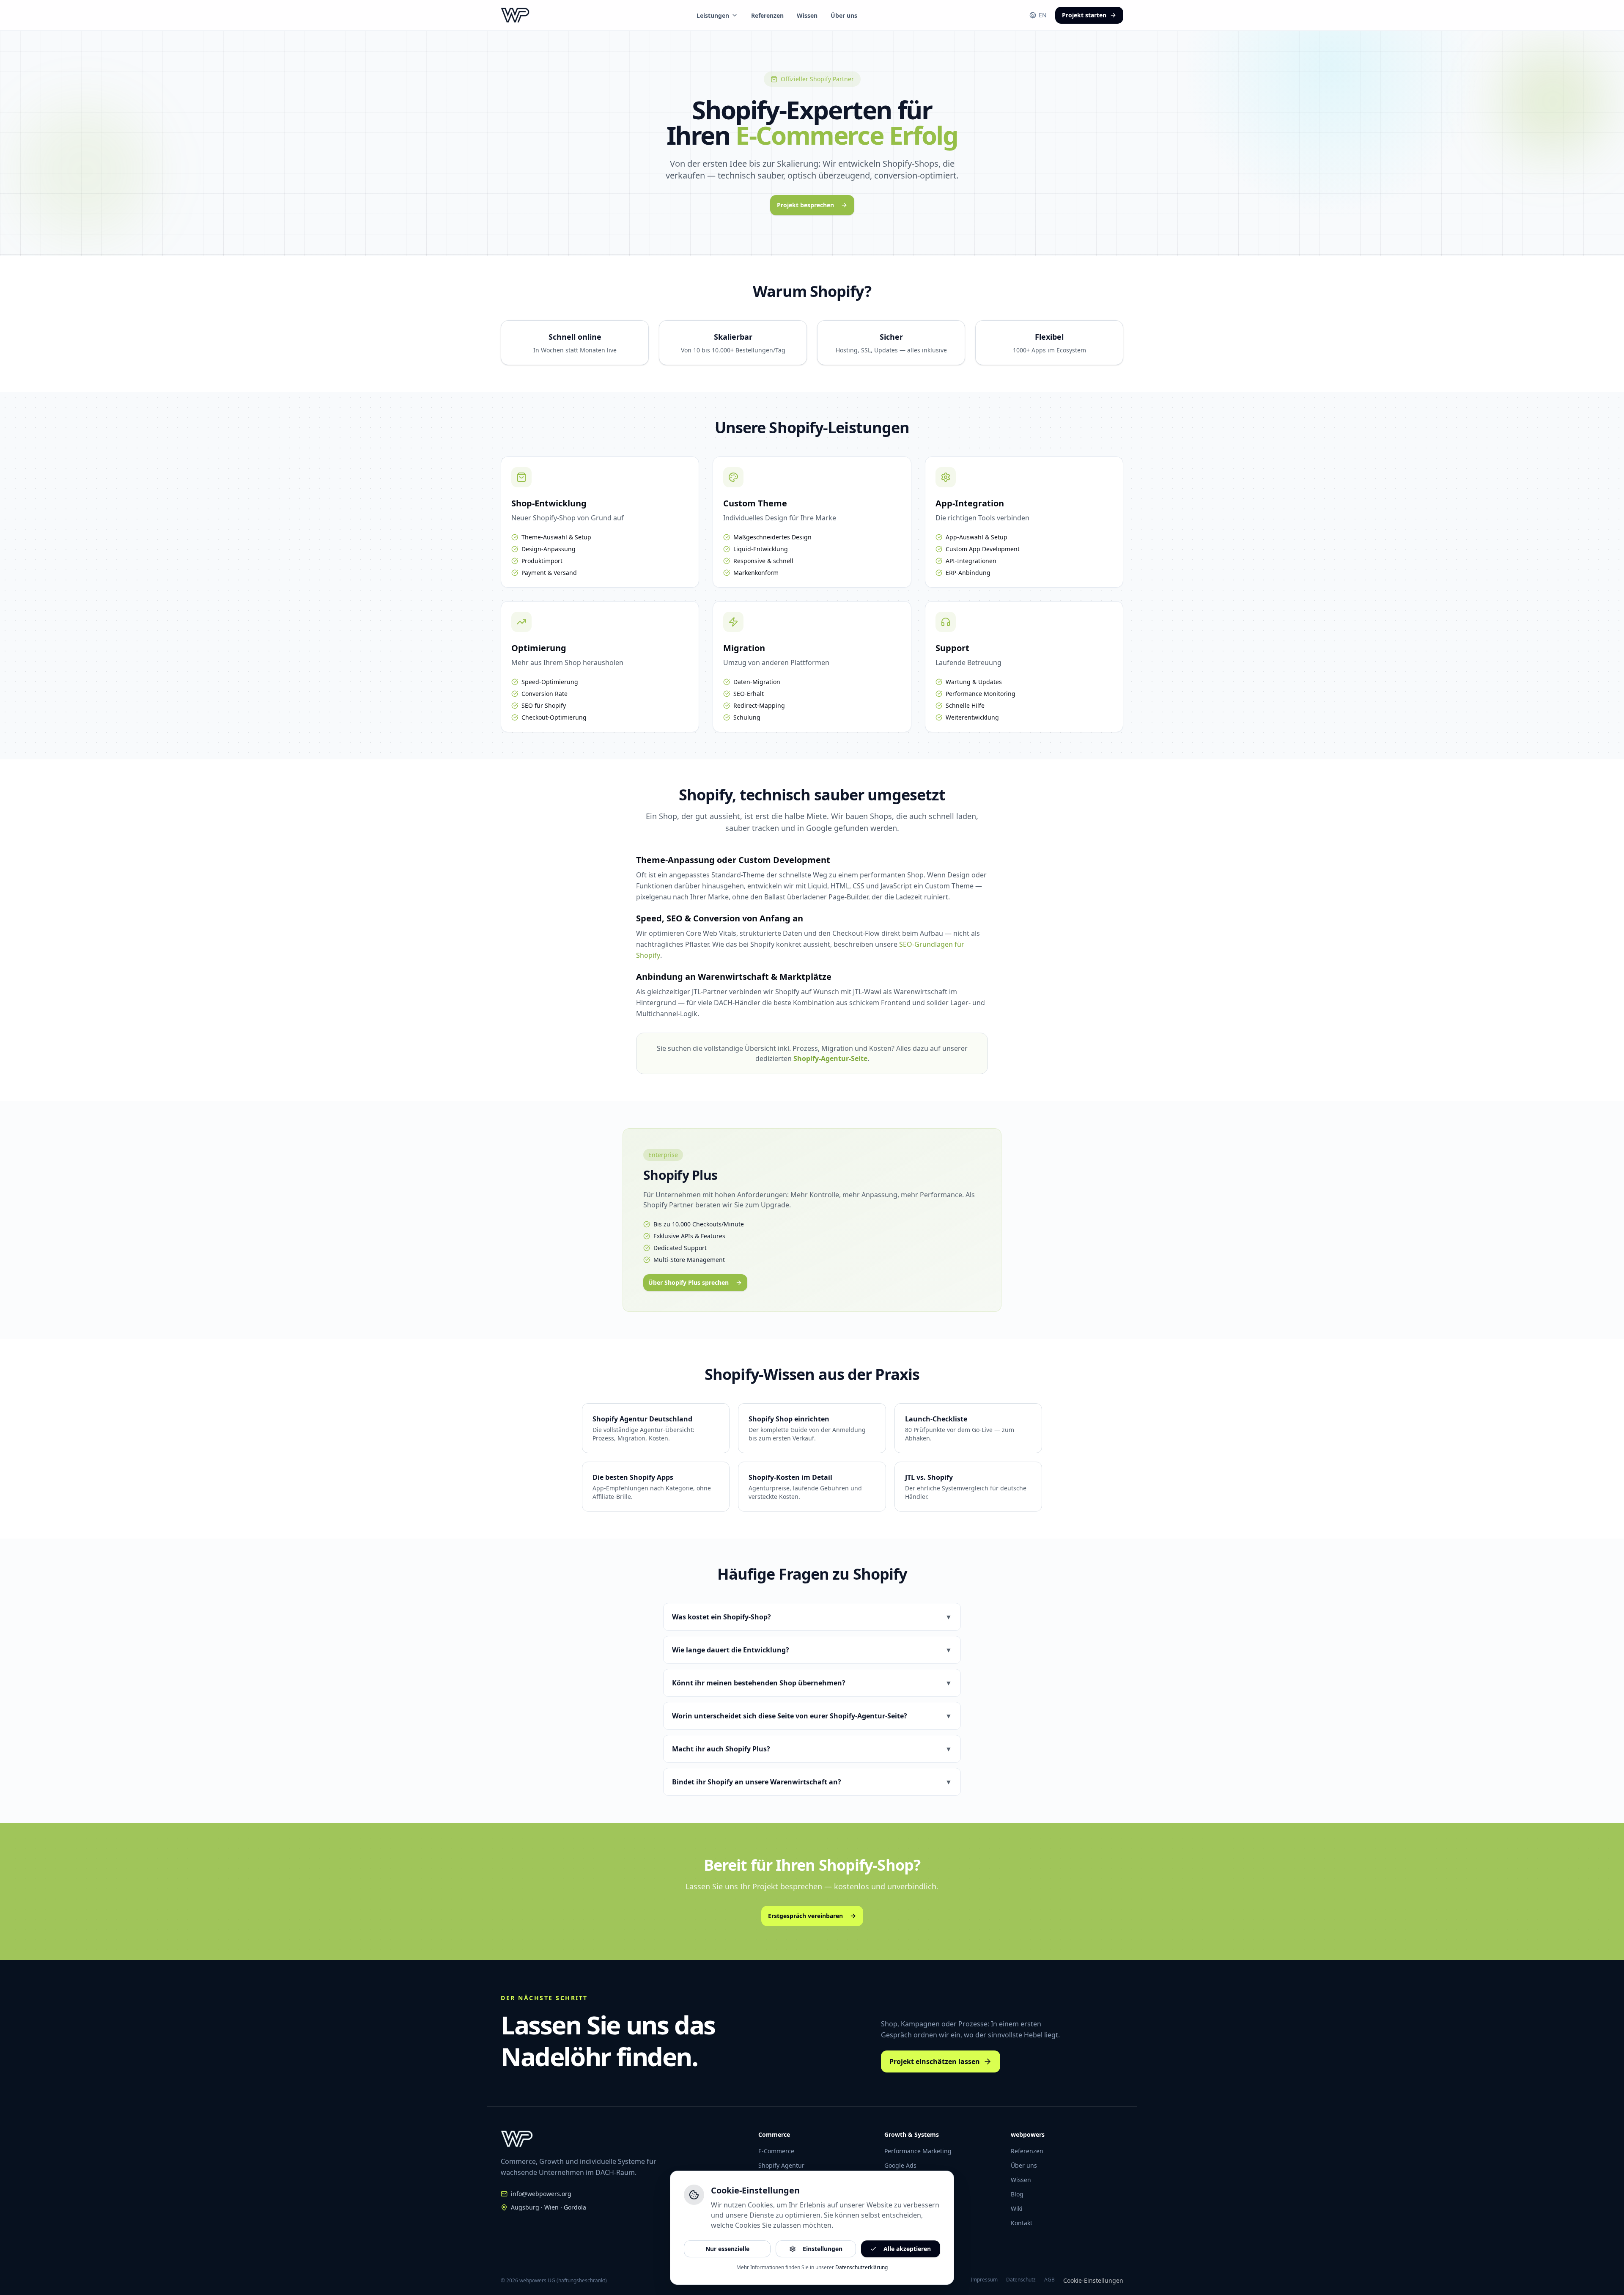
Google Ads (900, 2165)
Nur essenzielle (727, 2249)
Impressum (984, 2280)
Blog (1017, 2194)
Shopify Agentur (781, 2165)
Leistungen (713, 15)
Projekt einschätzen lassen (935, 2061)
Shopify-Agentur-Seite (830, 1058)
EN (1043, 15)
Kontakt (1022, 2223)
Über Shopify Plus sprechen (689, 1282)
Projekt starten (1084, 15)
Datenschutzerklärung (861, 2267)
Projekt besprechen (805, 205)
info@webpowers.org (541, 2194)
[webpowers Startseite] (515, 15)
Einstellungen (823, 2249)
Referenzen (767, 15)
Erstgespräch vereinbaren (805, 1916)
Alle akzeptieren (907, 2249)
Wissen (807, 15)
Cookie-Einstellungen (1093, 2280)
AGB (1049, 2280)
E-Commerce (776, 2151)
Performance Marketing (918, 2151)
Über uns (844, 15)
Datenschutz (1021, 2280)
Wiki (1017, 2208)
